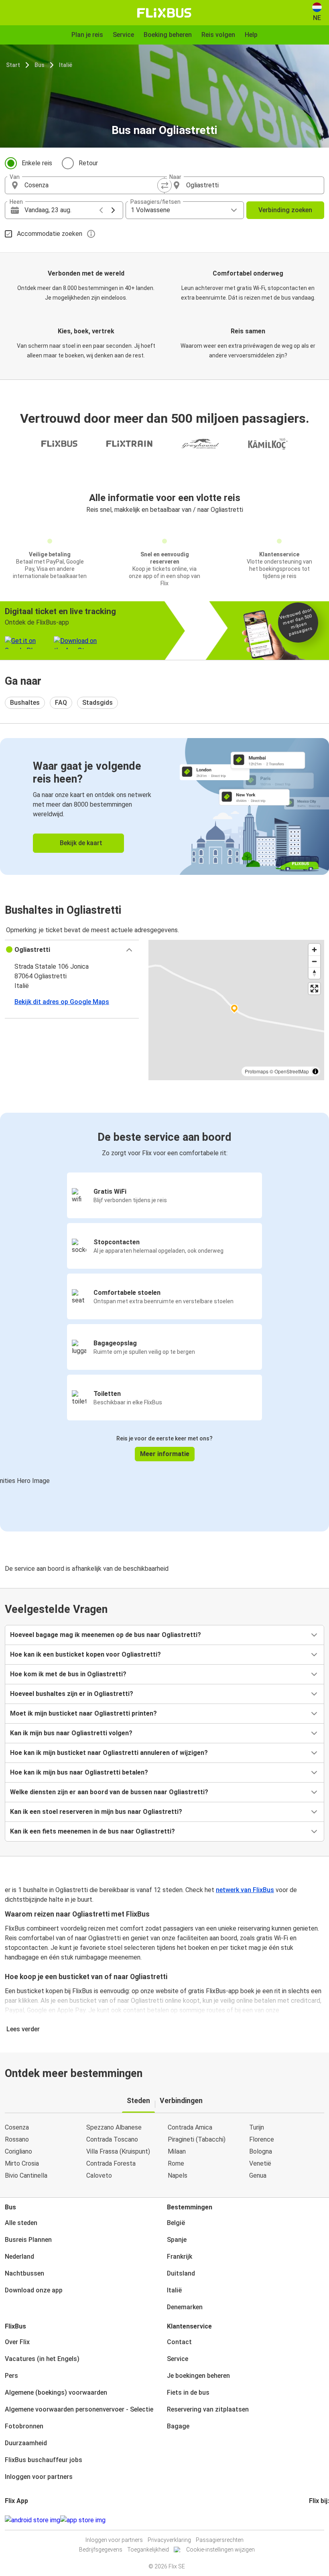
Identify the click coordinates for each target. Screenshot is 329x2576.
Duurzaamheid (26, 2443)
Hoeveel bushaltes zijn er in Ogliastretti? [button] (72, 1694)
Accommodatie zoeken (50, 234)
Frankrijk (180, 2257)
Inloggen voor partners (39, 2477)
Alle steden (21, 2223)
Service (178, 2359)
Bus (40, 65)
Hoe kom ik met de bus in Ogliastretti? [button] (68, 1674)
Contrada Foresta (111, 2163)
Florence (262, 2139)
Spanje (177, 2240)
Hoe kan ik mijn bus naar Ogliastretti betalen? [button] (79, 1772)
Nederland (19, 2257)
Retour (88, 163)
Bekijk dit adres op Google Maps (62, 1002)
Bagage (178, 2426)
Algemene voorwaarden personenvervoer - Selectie (79, 2409)
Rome (176, 2163)
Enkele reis (37, 163)
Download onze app (34, 2290)
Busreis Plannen (28, 2240)
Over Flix (17, 2342)
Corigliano (18, 2151)
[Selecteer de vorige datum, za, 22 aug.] (101, 210)
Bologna (261, 2151)
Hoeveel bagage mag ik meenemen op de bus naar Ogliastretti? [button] (106, 1635)
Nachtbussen (24, 2273)
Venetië (260, 2163)
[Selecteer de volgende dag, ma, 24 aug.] (113, 210)
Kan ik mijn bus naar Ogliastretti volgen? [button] (71, 1733)
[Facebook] (310, 2520)
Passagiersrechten (220, 2540)
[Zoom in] (314, 950)
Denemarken (185, 2307)
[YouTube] (315, 2520)
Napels (178, 2175)
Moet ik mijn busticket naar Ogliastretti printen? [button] (83, 1713)
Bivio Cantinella (26, 2175)
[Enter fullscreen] (314, 989)
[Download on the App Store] (83, 2520)
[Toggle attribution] (315, 1071)
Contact (179, 2342)
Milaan (177, 2151)
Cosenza (17, 2127)
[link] (164, 806)
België (176, 2223)
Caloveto (99, 2175)
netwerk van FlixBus (245, 1890)
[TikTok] (322, 2520)
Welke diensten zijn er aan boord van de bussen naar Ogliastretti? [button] (109, 1792)
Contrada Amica (190, 2127)
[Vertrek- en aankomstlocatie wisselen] (164, 185)
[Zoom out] (314, 961)
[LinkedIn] (317, 2520)
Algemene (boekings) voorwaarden (56, 2392)
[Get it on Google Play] (32, 2520)
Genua (258, 2175)
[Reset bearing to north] (314, 973)
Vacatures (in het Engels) (42, 2359)
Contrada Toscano (112, 2139)
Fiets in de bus (188, 2392)
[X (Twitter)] (320, 2520)
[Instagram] (313, 2520)
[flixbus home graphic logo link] (164, 13)
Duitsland (181, 2273)
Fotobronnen (24, 2426)
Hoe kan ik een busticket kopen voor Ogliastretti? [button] (85, 1654)
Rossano (17, 2139)
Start (13, 65)
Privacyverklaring (169, 2540)
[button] (72, 950)
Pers (11, 2376)
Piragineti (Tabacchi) (197, 2139)
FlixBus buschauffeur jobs (44, 2460)
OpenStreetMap (292, 1071)
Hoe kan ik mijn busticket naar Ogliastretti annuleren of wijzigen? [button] (109, 1753)
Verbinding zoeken (285, 210)
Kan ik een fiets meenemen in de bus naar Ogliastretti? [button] (92, 1831)
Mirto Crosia (22, 2163)
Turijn (257, 2127)
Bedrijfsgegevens (101, 2550)
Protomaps (257, 1071)
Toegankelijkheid (148, 2550)
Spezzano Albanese (114, 2127)
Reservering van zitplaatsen (208, 2409)
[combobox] (92, 185)
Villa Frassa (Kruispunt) (118, 2151)
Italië (66, 65)
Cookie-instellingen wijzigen (220, 2550)
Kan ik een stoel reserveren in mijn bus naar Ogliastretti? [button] (96, 1812)
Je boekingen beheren (198, 2376)
